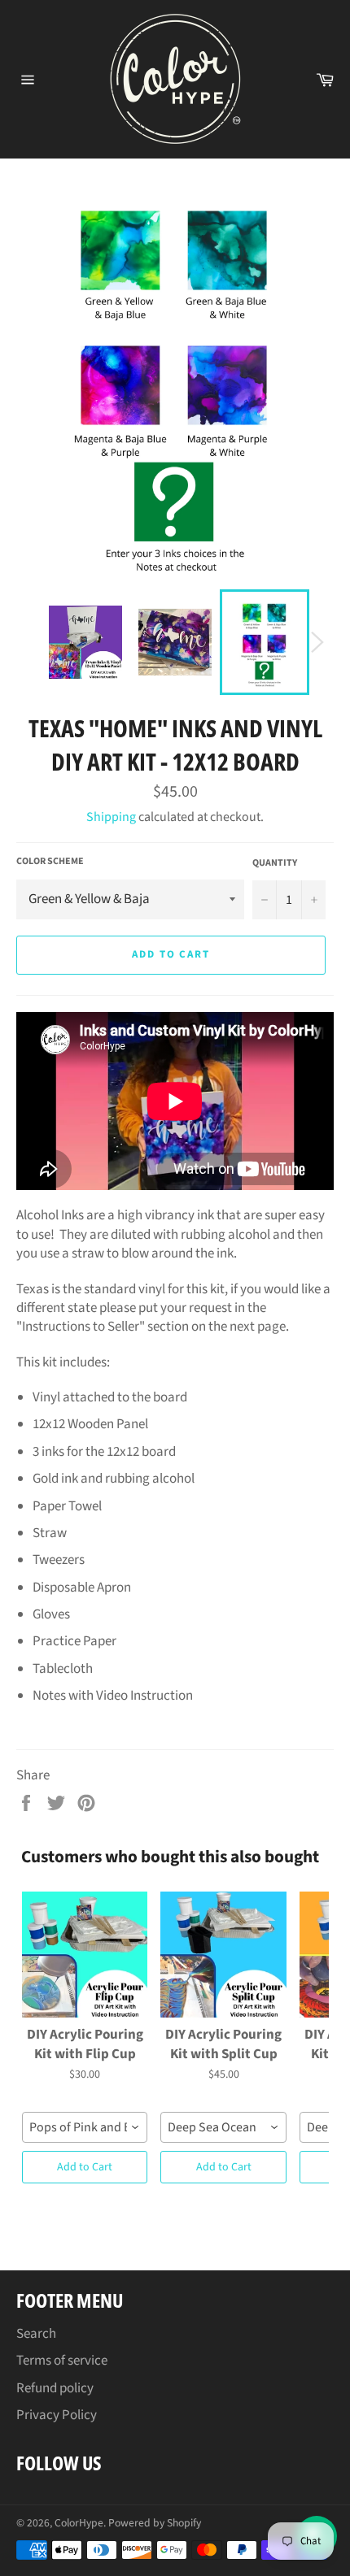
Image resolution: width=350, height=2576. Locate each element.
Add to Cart (85, 2167)
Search (36, 2334)
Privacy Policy (57, 2415)
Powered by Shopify (155, 2523)
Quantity (275, 863)
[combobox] (85, 2127)
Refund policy (55, 2388)
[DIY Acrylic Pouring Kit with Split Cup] (223, 1954)
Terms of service (62, 2361)
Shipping (111, 817)
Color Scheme (50, 862)
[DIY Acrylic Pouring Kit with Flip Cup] (85, 1954)
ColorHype (79, 2523)
